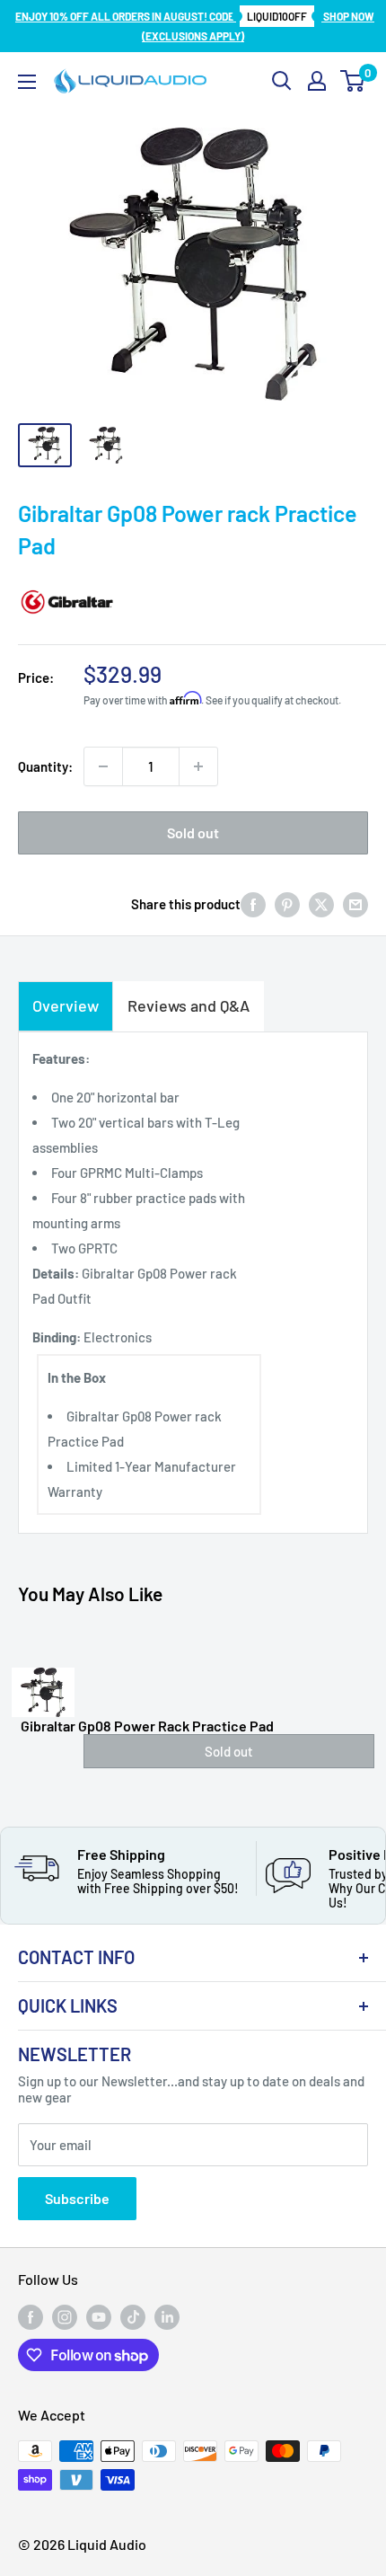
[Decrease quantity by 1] (103, 766)
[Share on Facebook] (253, 904)
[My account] (317, 81)
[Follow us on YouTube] (99, 2317)
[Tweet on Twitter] (321, 904)
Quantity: (45, 766)
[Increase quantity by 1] (198, 766)
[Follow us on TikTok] (133, 2317)
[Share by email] (355, 904)
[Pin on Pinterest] (287, 904)
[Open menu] (27, 82)
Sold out (193, 832)
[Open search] (282, 81)
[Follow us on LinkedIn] (167, 2317)
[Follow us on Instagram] (65, 2317)
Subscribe (77, 2198)
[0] (353, 81)
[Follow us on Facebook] (31, 2317)
